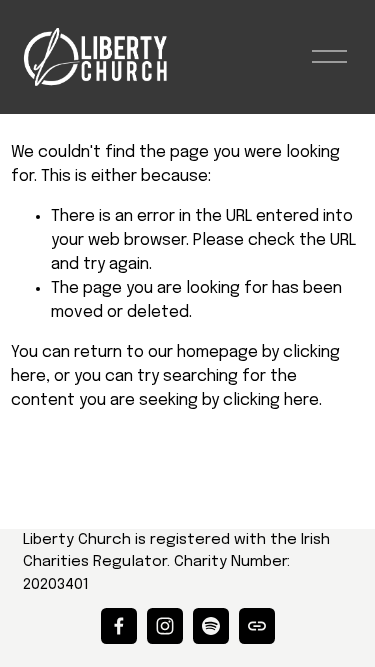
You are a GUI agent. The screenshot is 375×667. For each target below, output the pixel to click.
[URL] (257, 626)
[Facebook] (119, 626)
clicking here (271, 400)
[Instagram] (165, 626)
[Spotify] (211, 626)
